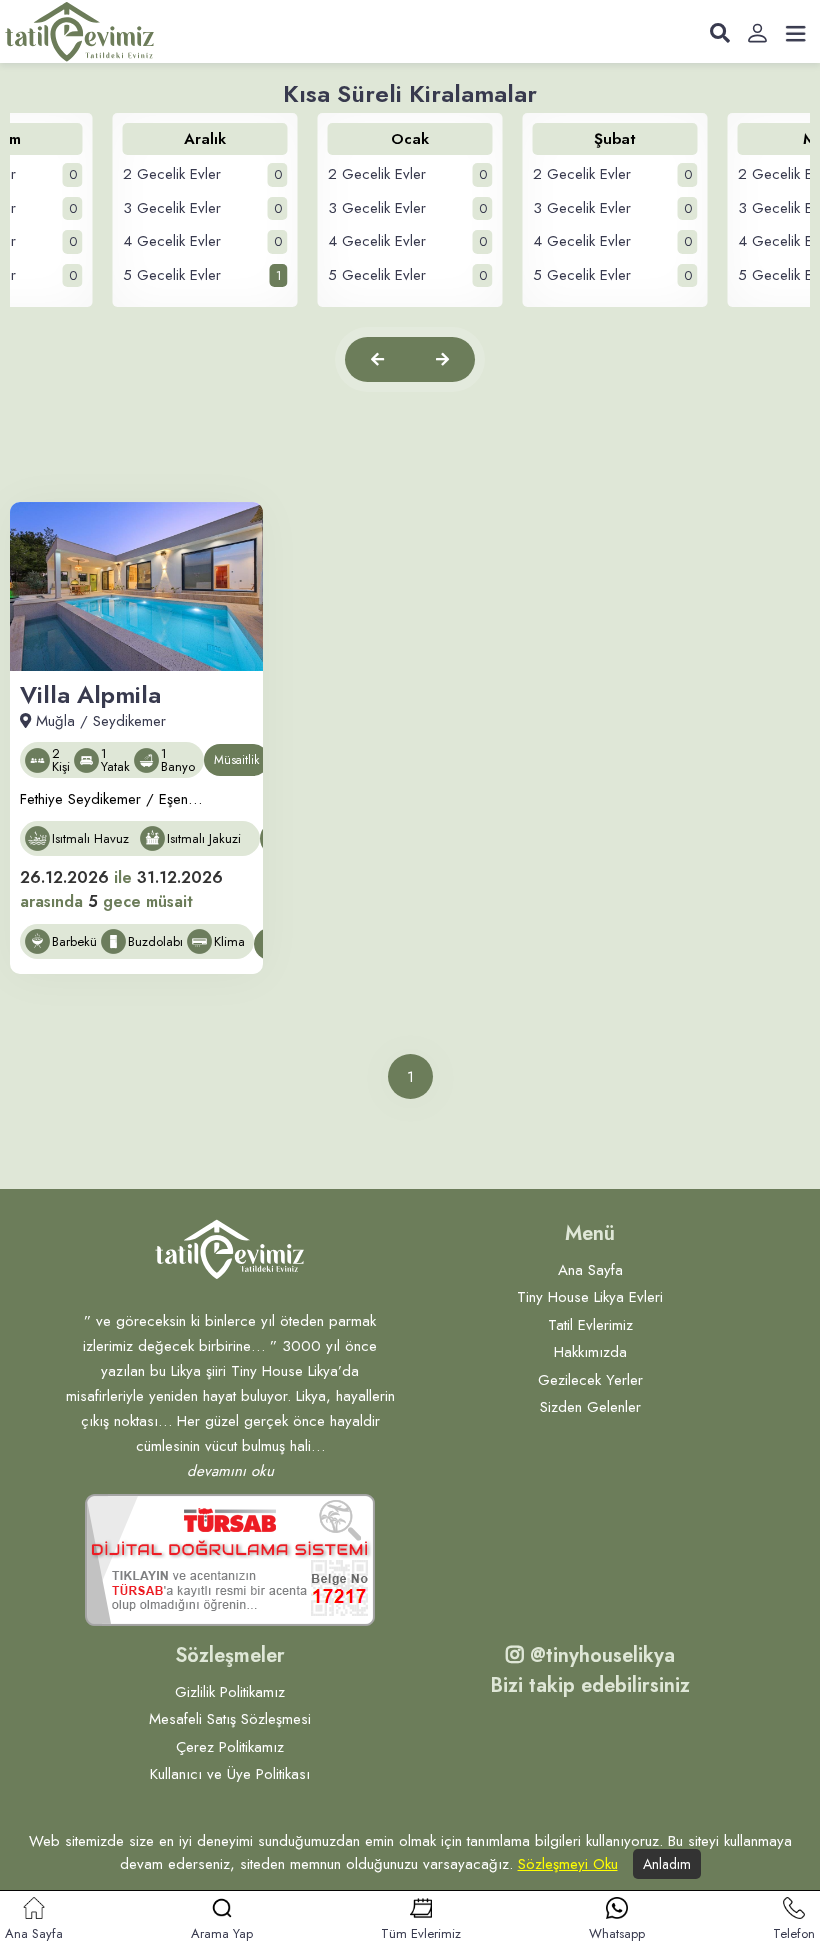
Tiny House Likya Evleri (590, 1297)
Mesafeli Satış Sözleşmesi (230, 1719)
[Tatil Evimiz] (80, 31)
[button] (377, 359)
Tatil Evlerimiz (590, 1325)
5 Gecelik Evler (202, 275)
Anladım (667, 1864)
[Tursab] (230, 1560)
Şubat (615, 139)
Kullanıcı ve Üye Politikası (230, 1774)
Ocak (410, 139)
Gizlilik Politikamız (230, 1692)
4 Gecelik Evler (202, 241)
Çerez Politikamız (230, 1747)
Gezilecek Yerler (590, 1380)
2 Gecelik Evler (202, 174)
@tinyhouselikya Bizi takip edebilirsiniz (590, 1670)
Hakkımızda (590, 1352)
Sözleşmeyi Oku (568, 1864)
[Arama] (720, 34)
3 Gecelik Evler (202, 208)
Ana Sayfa (590, 1270)
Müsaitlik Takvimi (236, 763)
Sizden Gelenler (590, 1407)
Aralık (205, 139)
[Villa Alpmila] (136, 586)
